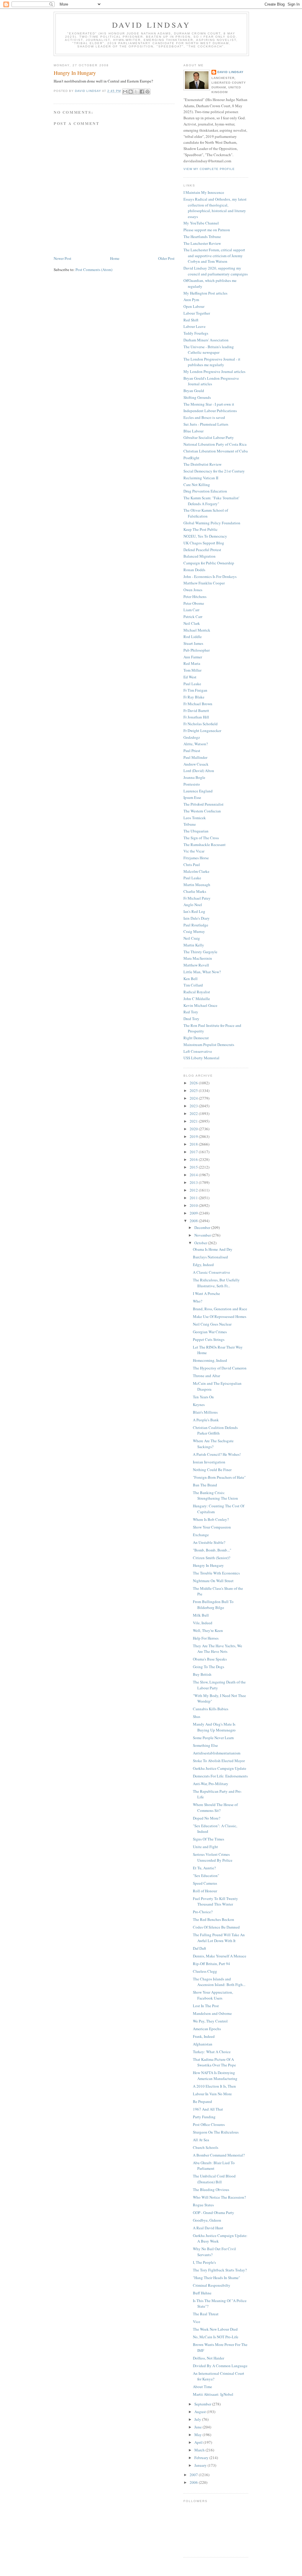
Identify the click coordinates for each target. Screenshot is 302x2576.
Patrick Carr (193, 617)
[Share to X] (136, 92)
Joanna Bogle (194, 777)
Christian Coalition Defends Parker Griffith (215, 1430)
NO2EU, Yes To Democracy (205, 536)
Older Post (166, 258)
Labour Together (197, 313)
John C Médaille (197, 999)
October (201, 1243)
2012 (194, 1190)
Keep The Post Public (201, 529)
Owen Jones (193, 590)
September (203, 2404)
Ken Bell (191, 979)
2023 (194, 1106)
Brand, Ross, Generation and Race (220, 1309)
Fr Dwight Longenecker (202, 731)
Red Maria (192, 663)
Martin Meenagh (197, 885)
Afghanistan (203, 2044)
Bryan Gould (194, 391)
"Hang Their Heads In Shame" (216, 2278)
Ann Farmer (193, 657)
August (201, 2412)
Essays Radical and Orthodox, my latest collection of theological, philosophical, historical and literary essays (215, 208)
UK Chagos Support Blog (204, 543)
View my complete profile (209, 169)
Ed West (190, 677)
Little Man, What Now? (202, 972)
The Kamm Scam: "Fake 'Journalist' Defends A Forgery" (211, 501)
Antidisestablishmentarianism (217, 1753)
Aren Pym (191, 300)
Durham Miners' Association (206, 340)
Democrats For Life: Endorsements (220, 1776)
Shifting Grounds (197, 397)
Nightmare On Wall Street (213, 1581)
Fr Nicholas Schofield (201, 724)
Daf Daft (200, 1948)
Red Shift (191, 320)
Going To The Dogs (209, 1667)
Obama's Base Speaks (210, 1659)
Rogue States (203, 2205)
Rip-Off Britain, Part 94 (211, 1964)
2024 (194, 1098)
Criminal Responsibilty (212, 2285)
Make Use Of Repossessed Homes (220, 1316)
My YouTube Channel (201, 223)
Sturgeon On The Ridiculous (216, 2132)
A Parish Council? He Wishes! (217, 1454)
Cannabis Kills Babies (211, 1709)
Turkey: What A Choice (212, 2052)
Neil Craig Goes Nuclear (212, 1324)
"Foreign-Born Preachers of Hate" (219, 1477)
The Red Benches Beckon (214, 1919)
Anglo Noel (193, 905)
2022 (194, 1113)
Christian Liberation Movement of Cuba (216, 451)
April (199, 2442)
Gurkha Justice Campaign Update (220, 1768)
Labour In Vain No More (212, 2094)
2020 (194, 1129)
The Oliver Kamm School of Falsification (206, 513)
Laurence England (198, 791)
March (200, 2450)
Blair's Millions (205, 1412)
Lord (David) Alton (199, 771)
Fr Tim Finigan (195, 690)
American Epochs (207, 2029)
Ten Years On (203, 1397)
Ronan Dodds (194, 570)
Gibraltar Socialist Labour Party (209, 437)
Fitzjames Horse (196, 858)
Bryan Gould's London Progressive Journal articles (211, 381)
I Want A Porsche (206, 1293)
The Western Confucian (202, 811)
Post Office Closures (209, 2124)
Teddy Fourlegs (196, 333)
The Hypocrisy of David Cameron (220, 1368)
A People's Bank (206, 1420)
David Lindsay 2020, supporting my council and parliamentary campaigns (216, 271)
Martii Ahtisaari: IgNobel (213, 2394)
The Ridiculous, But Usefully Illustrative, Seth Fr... (216, 1283)
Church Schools (206, 2147)
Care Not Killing (197, 485)
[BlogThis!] (131, 92)
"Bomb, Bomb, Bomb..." (212, 1550)
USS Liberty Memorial (201, 1058)
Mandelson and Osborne (212, 2013)
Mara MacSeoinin (198, 958)
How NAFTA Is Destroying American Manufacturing (215, 2076)
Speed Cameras (205, 1883)
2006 (194, 2482)
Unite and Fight (205, 1847)
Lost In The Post (206, 2006)
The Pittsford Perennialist (203, 804)
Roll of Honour (205, 1891)
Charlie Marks (195, 891)
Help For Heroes (206, 1638)
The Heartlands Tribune (202, 237)
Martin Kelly (194, 945)
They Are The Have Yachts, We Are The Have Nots (218, 1649)
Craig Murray (194, 931)
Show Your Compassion (212, 1527)
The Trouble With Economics (216, 1573)
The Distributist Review (202, 464)
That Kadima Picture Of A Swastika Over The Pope (214, 2062)
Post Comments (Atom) (94, 270)
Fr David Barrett (196, 710)
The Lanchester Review (202, 243)
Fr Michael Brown (198, 704)
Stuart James (193, 643)
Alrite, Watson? (196, 744)
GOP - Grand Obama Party (214, 2213)
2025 (194, 1090)
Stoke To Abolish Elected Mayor (219, 1761)
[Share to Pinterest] (147, 92)
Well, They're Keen (208, 1630)
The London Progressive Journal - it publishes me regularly (212, 362)
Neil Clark (192, 623)
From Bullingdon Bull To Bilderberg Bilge (213, 1605)
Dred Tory (191, 1019)
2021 (194, 1121)
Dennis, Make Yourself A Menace (220, 1956)
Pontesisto (192, 784)
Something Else (205, 1745)
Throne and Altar (206, 1376)
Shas (197, 1716)
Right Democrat (196, 1038)
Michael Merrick (197, 630)
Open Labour (194, 306)
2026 (194, 1083)
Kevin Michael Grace (200, 1005)
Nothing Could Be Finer (212, 1470)
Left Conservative (198, 1051)
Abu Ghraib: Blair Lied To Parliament (214, 2166)
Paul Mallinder (195, 757)
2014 (194, 1175)
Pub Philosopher (197, 650)
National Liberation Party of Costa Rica (215, 444)
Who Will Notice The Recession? (219, 2197)
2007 (194, 2475)
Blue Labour (193, 431)
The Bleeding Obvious (211, 2190)
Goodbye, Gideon (207, 2220)
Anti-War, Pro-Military (211, 1784)
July (198, 2419)
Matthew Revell (196, 965)
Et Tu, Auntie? (204, 1868)
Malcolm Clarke (196, 871)
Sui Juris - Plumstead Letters (206, 424)
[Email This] (125, 92)
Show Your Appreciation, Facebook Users (213, 1995)
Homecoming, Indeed (210, 1360)
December (203, 1227)
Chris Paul (192, 865)
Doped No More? (207, 1818)
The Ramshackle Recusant (205, 845)
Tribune (190, 824)
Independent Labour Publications (210, 411)
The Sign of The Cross (201, 838)
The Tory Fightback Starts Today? (220, 2270)
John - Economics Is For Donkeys (210, 576)
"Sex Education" (206, 1876)
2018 (194, 1144)
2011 (194, 1198)
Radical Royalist (197, 992)
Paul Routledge (196, 925)
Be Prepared (202, 2101)
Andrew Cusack (196, 764)
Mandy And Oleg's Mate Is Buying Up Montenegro (214, 1727)
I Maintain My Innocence (204, 192)
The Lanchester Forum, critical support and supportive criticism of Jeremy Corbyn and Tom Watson (214, 256)
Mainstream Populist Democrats (209, 1045)
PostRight (191, 458)
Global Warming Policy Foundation (212, 523)
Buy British (202, 1674)
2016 (194, 1159)
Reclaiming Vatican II (201, 478)
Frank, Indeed (204, 2036)
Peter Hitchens (195, 597)
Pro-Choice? (203, 1912)
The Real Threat (206, 2314)
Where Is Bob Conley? (211, 1519)
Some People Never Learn (213, 1738)
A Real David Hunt (208, 2228)
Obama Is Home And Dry (213, 1249)
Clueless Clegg (205, 1971)
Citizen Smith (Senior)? (212, 1558)
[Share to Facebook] (142, 92)
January (201, 2465)
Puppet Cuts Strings (209, 1339)
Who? (198, 1301)
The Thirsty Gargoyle (200, 952)
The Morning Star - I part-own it (209, 404)
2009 (194, 1213)
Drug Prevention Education (205, 491)
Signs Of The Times (209, 1839)
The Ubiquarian (196, 831)
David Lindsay (151, 25)
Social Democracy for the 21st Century (214, 471)
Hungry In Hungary (208, 1565)
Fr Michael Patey (197, 898)
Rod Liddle (193, 637)
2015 (194, 1167)
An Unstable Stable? (209, 1542)
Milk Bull (201, 1615)
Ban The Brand (205, 1485)
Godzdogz (192, 737)
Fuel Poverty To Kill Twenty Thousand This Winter (215, 1901)
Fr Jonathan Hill (196, 717)
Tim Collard (193, 985)
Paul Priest (192, 751)
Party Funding (204, 2117)
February (202, 2458)
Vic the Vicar (194, 851)
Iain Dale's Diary (197, 918)
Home (115, 258)
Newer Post (63, 258)
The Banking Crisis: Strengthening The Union (215, 1496)
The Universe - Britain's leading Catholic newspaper (209, 350)
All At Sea (201, 2140)
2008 (194, 1221)
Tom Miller (192, 670)
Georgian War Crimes (210, 1332)
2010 (194, 1205)
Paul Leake (192, 684)
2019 (194, 1136)
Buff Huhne (202, 2293)
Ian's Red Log (194, 911)
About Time (202, 2387)
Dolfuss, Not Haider (209, 2358)
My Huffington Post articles (205, 293)
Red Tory (191, 1012)
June (198, 2427)
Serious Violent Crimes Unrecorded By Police (213, 1857)
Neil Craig (192, 938)
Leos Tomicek (195, 818)
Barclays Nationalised (210, 1257)
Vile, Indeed (203, 1623)
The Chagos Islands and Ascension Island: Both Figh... (219, 1982)
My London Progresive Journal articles (214, 371)
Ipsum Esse (192, 797)
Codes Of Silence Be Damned (216, 1927)
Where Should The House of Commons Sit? (215, 1807)
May (198, 2435)
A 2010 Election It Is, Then (214, 2086)
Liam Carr (191, 610)
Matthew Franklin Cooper (204, 583)
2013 (194, 1182)
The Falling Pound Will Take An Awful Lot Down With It (219, 1938)
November (203, 1235)
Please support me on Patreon (207, 230)
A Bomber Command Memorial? (219, 2155)
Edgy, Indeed (203, 1265)
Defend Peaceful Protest (202, 550)
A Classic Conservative (211, 1272)
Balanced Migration (200, 556)
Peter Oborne (194, 603)
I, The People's (204, 2262)
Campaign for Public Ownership (209, 563)
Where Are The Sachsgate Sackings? (213, 1444)
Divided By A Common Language (220, 2366)
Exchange (201, 1535)
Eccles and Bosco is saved (204, 417)
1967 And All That (208, 2109)
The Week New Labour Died (215, 2329)
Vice (197, 2321)
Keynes (199, 1405)
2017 (194, 1152)
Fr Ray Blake (194, 697)
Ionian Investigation (209, 1462)
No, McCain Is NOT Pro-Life (216, 2337)
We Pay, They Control (210, 2021)
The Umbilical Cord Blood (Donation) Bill (214, 2179)
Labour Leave (195, 326)
